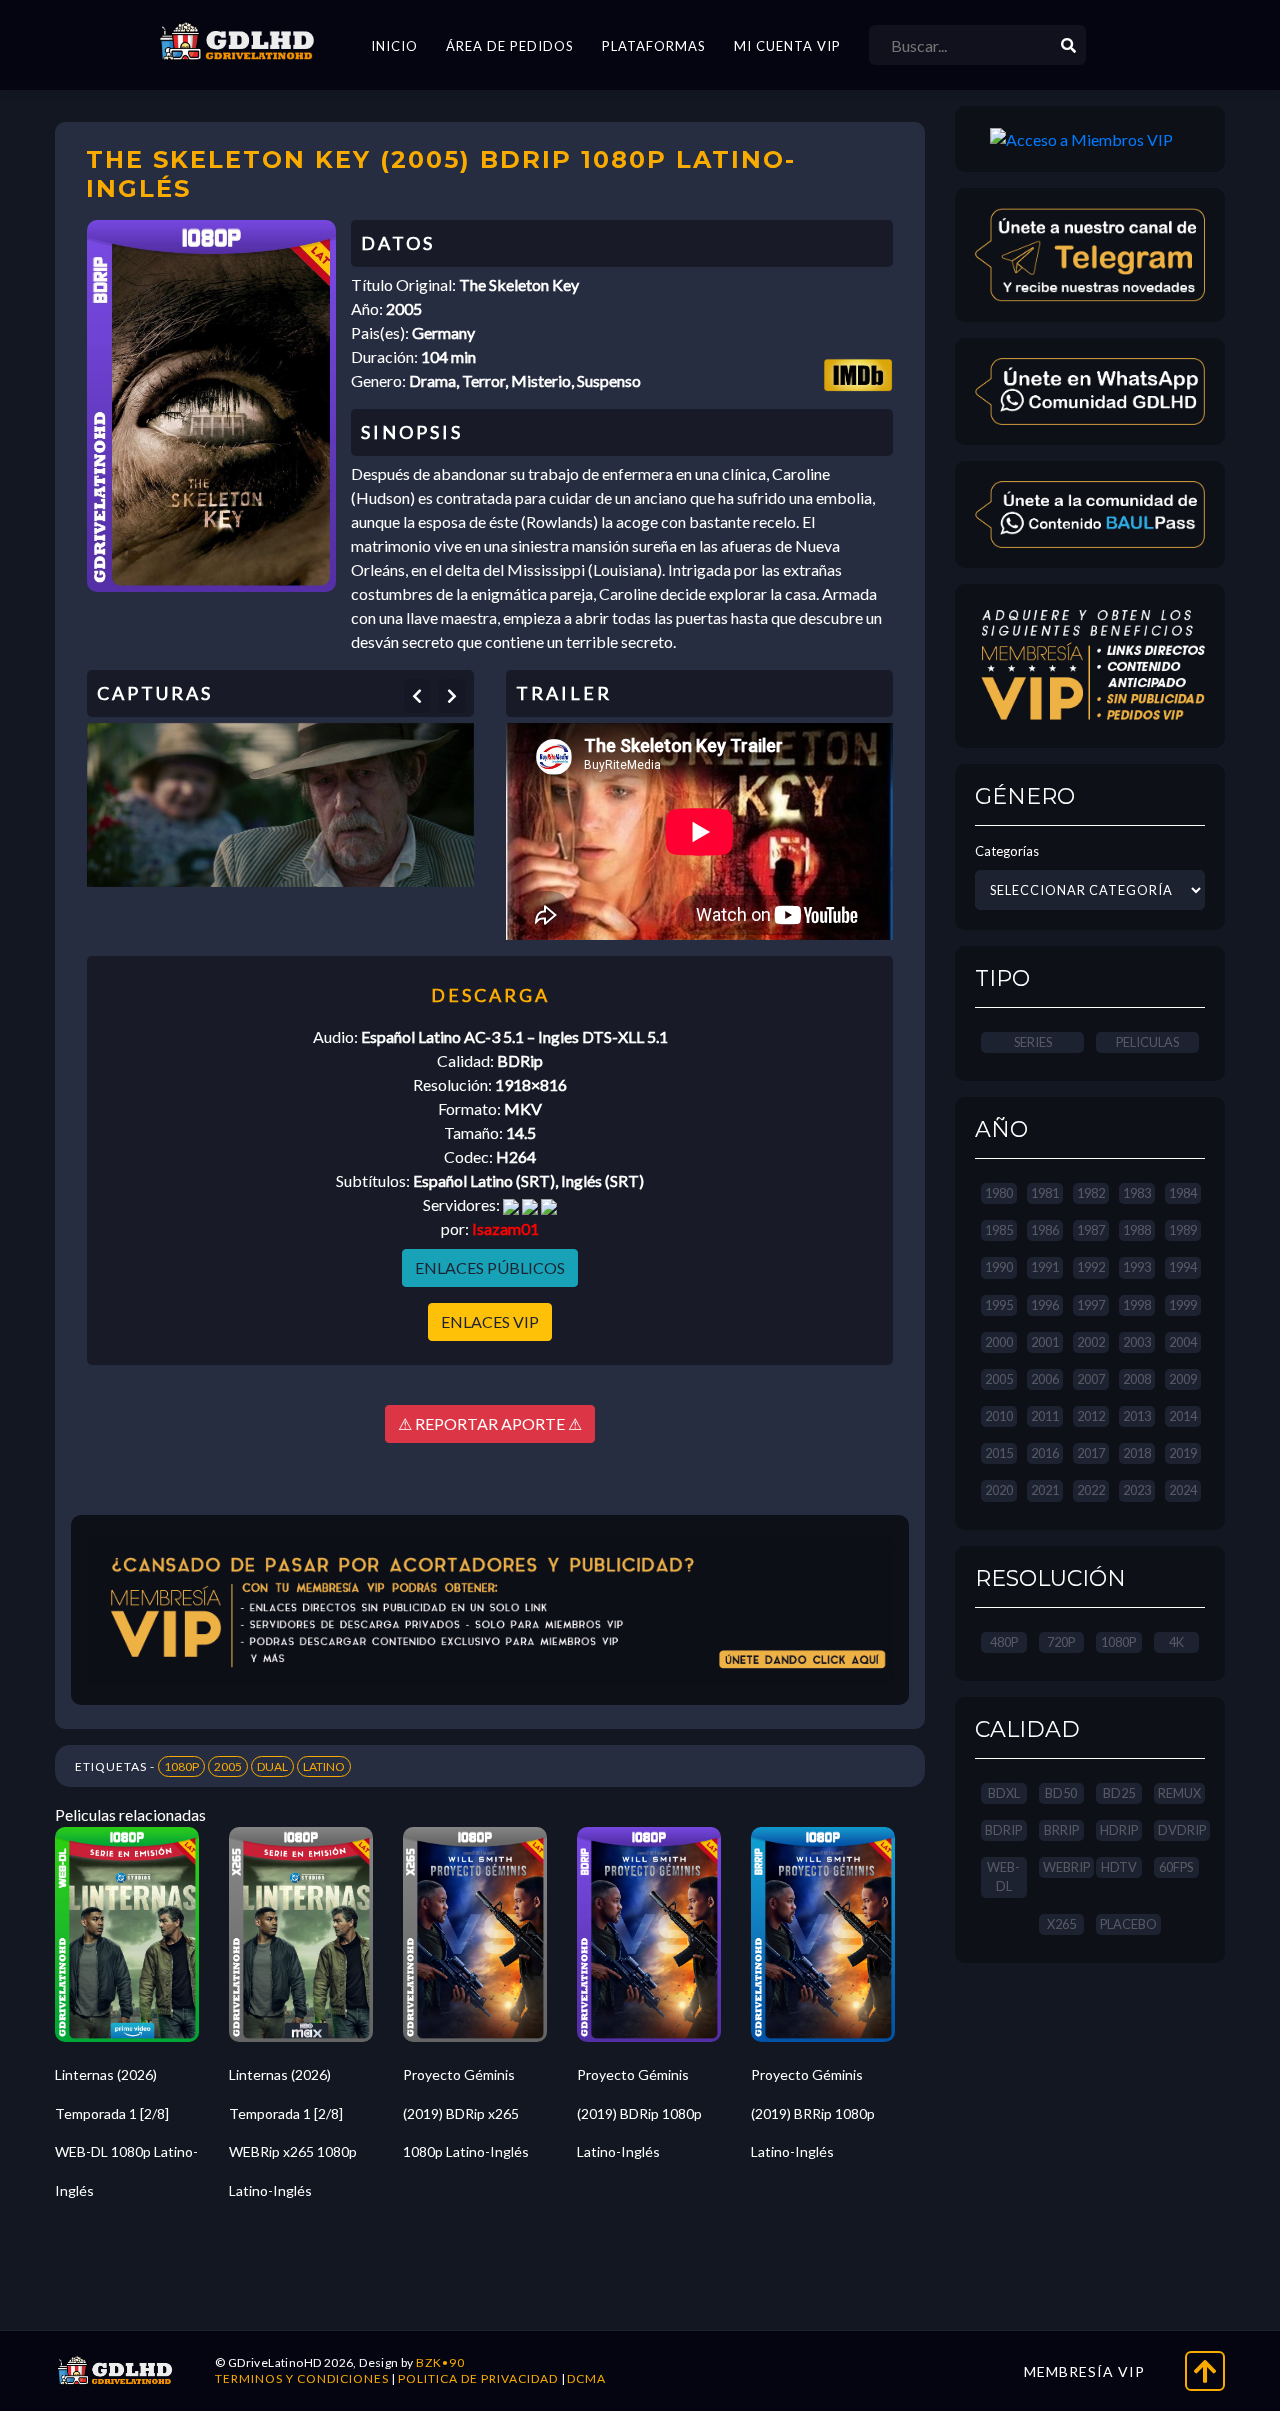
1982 (1091, 1193)
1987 (1091, 1230)
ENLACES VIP (490, 1321)
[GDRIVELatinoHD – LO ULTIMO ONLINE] (237, 42)
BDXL (1004, 1793)
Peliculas (1147, 1042)
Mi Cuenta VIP (787, 46)
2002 (1091, 1342)
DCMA (586, 2378)
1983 (1137, 1193)
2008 (1137, 1379)
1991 (1045, 1267)
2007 (1091, 1379)
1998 (1137, 1305)
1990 (999, 1267)
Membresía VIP (1084, 2371)
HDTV (1119, 1867)
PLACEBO (1128, 1924)
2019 (1183, 1453)
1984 (1183, 1193)
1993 (1137, 1267)
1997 (1091, 1305)
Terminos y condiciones (302, 2378)
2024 (1183, 1490)
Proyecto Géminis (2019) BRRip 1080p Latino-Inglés (813, 2113)
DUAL (272, 1766)
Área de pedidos (510, 46)
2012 (1091, 1416)
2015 (999, 1453)
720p (1061, 1642)
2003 (1137, 1342)
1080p (1118, 1642)
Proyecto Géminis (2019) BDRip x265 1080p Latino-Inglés (466, 2113)
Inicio (394, 46)
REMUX (1179, 1793)
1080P (181, 1766)
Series (1033, 1042)
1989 (1183, 1230)
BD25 (1119, 1793)
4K (1176, 1642)
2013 (1137, 1416)
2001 (1045, 1342)
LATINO (324, 1766)
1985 (999, 1230)
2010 (999, 1416)
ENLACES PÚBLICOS (490, 1267)
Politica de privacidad (478, 2378)
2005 (228, 1766)
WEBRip (1066, 1867)
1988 (1137, 1230)
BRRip (1061, 1830)
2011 (1045, 1416)
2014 (1183, 1416)
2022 (1091, 1490)
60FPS (1176, 1867)
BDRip (1003, 1830)
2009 (1183, 1379)
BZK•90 (440, 2362)
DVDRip (1182, 1830)
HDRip (1119, 1830)
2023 (1137, 1490)
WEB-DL (1003, 1876)
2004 (1183, 1342)
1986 (1045, 1230)
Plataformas (654, 46)
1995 (999, 1305)
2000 (999, 1342)
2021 (1045, 1490)
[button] (417, 696)
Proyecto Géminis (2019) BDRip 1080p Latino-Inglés (639, 2113)
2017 (1091, 1453)
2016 (1045, 1453)
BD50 (1061, 1793)
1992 (1091, 1267)
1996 (1045, 1305)
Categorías (1007, 851)
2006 (1045, 1379)
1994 (1183, 1267)
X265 (1061, 1924)
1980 (999, 1193)
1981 (1045, 1193)
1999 (1183, 1305)
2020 (999, 1490)
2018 (1137, 1453)
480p (1004, 1642)
